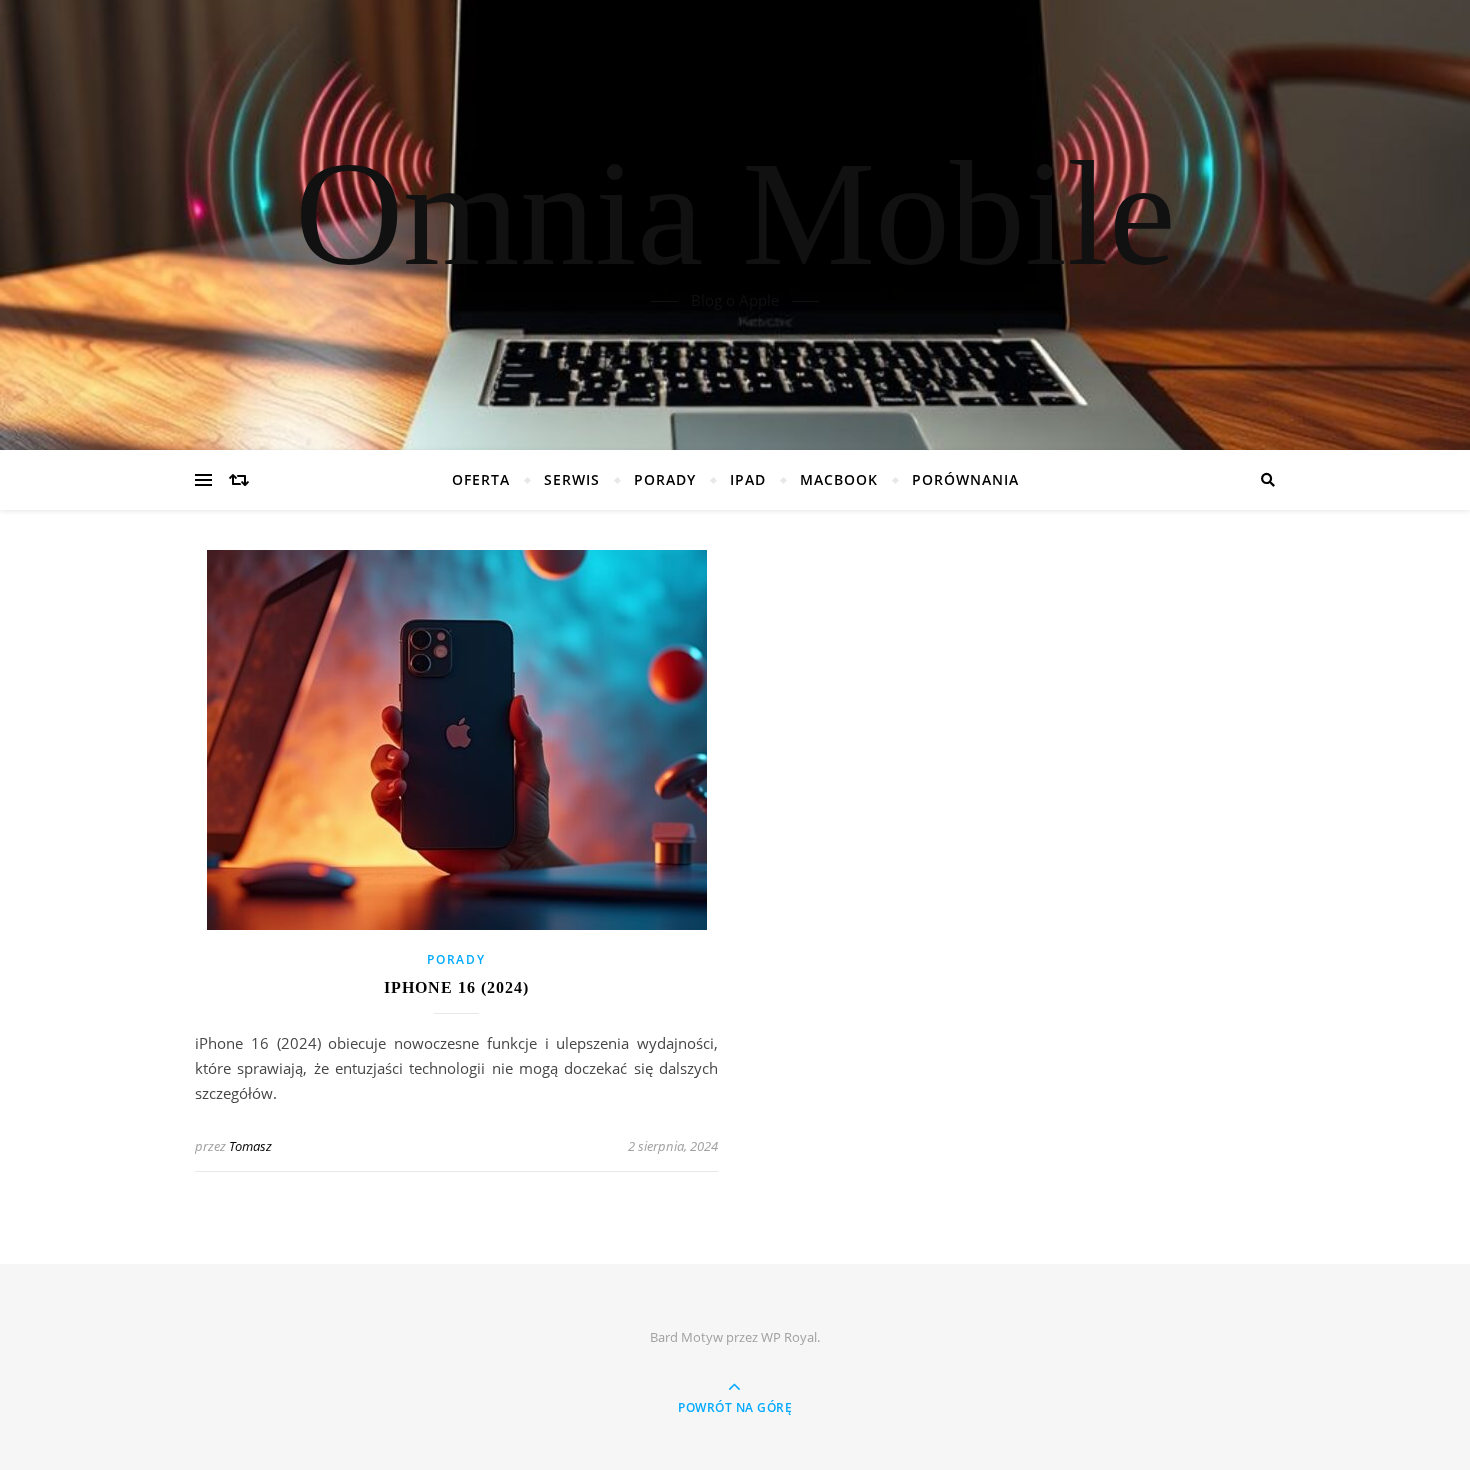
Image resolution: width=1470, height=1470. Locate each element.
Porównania (965, 479)
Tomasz (250, 1146)
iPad (748, 479)
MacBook (839, 479)
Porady (665, 479)
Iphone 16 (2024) (456, 987)
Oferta (481, 479)
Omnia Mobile (735, 213)
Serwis (572, 479)
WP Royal (789, 1337)
